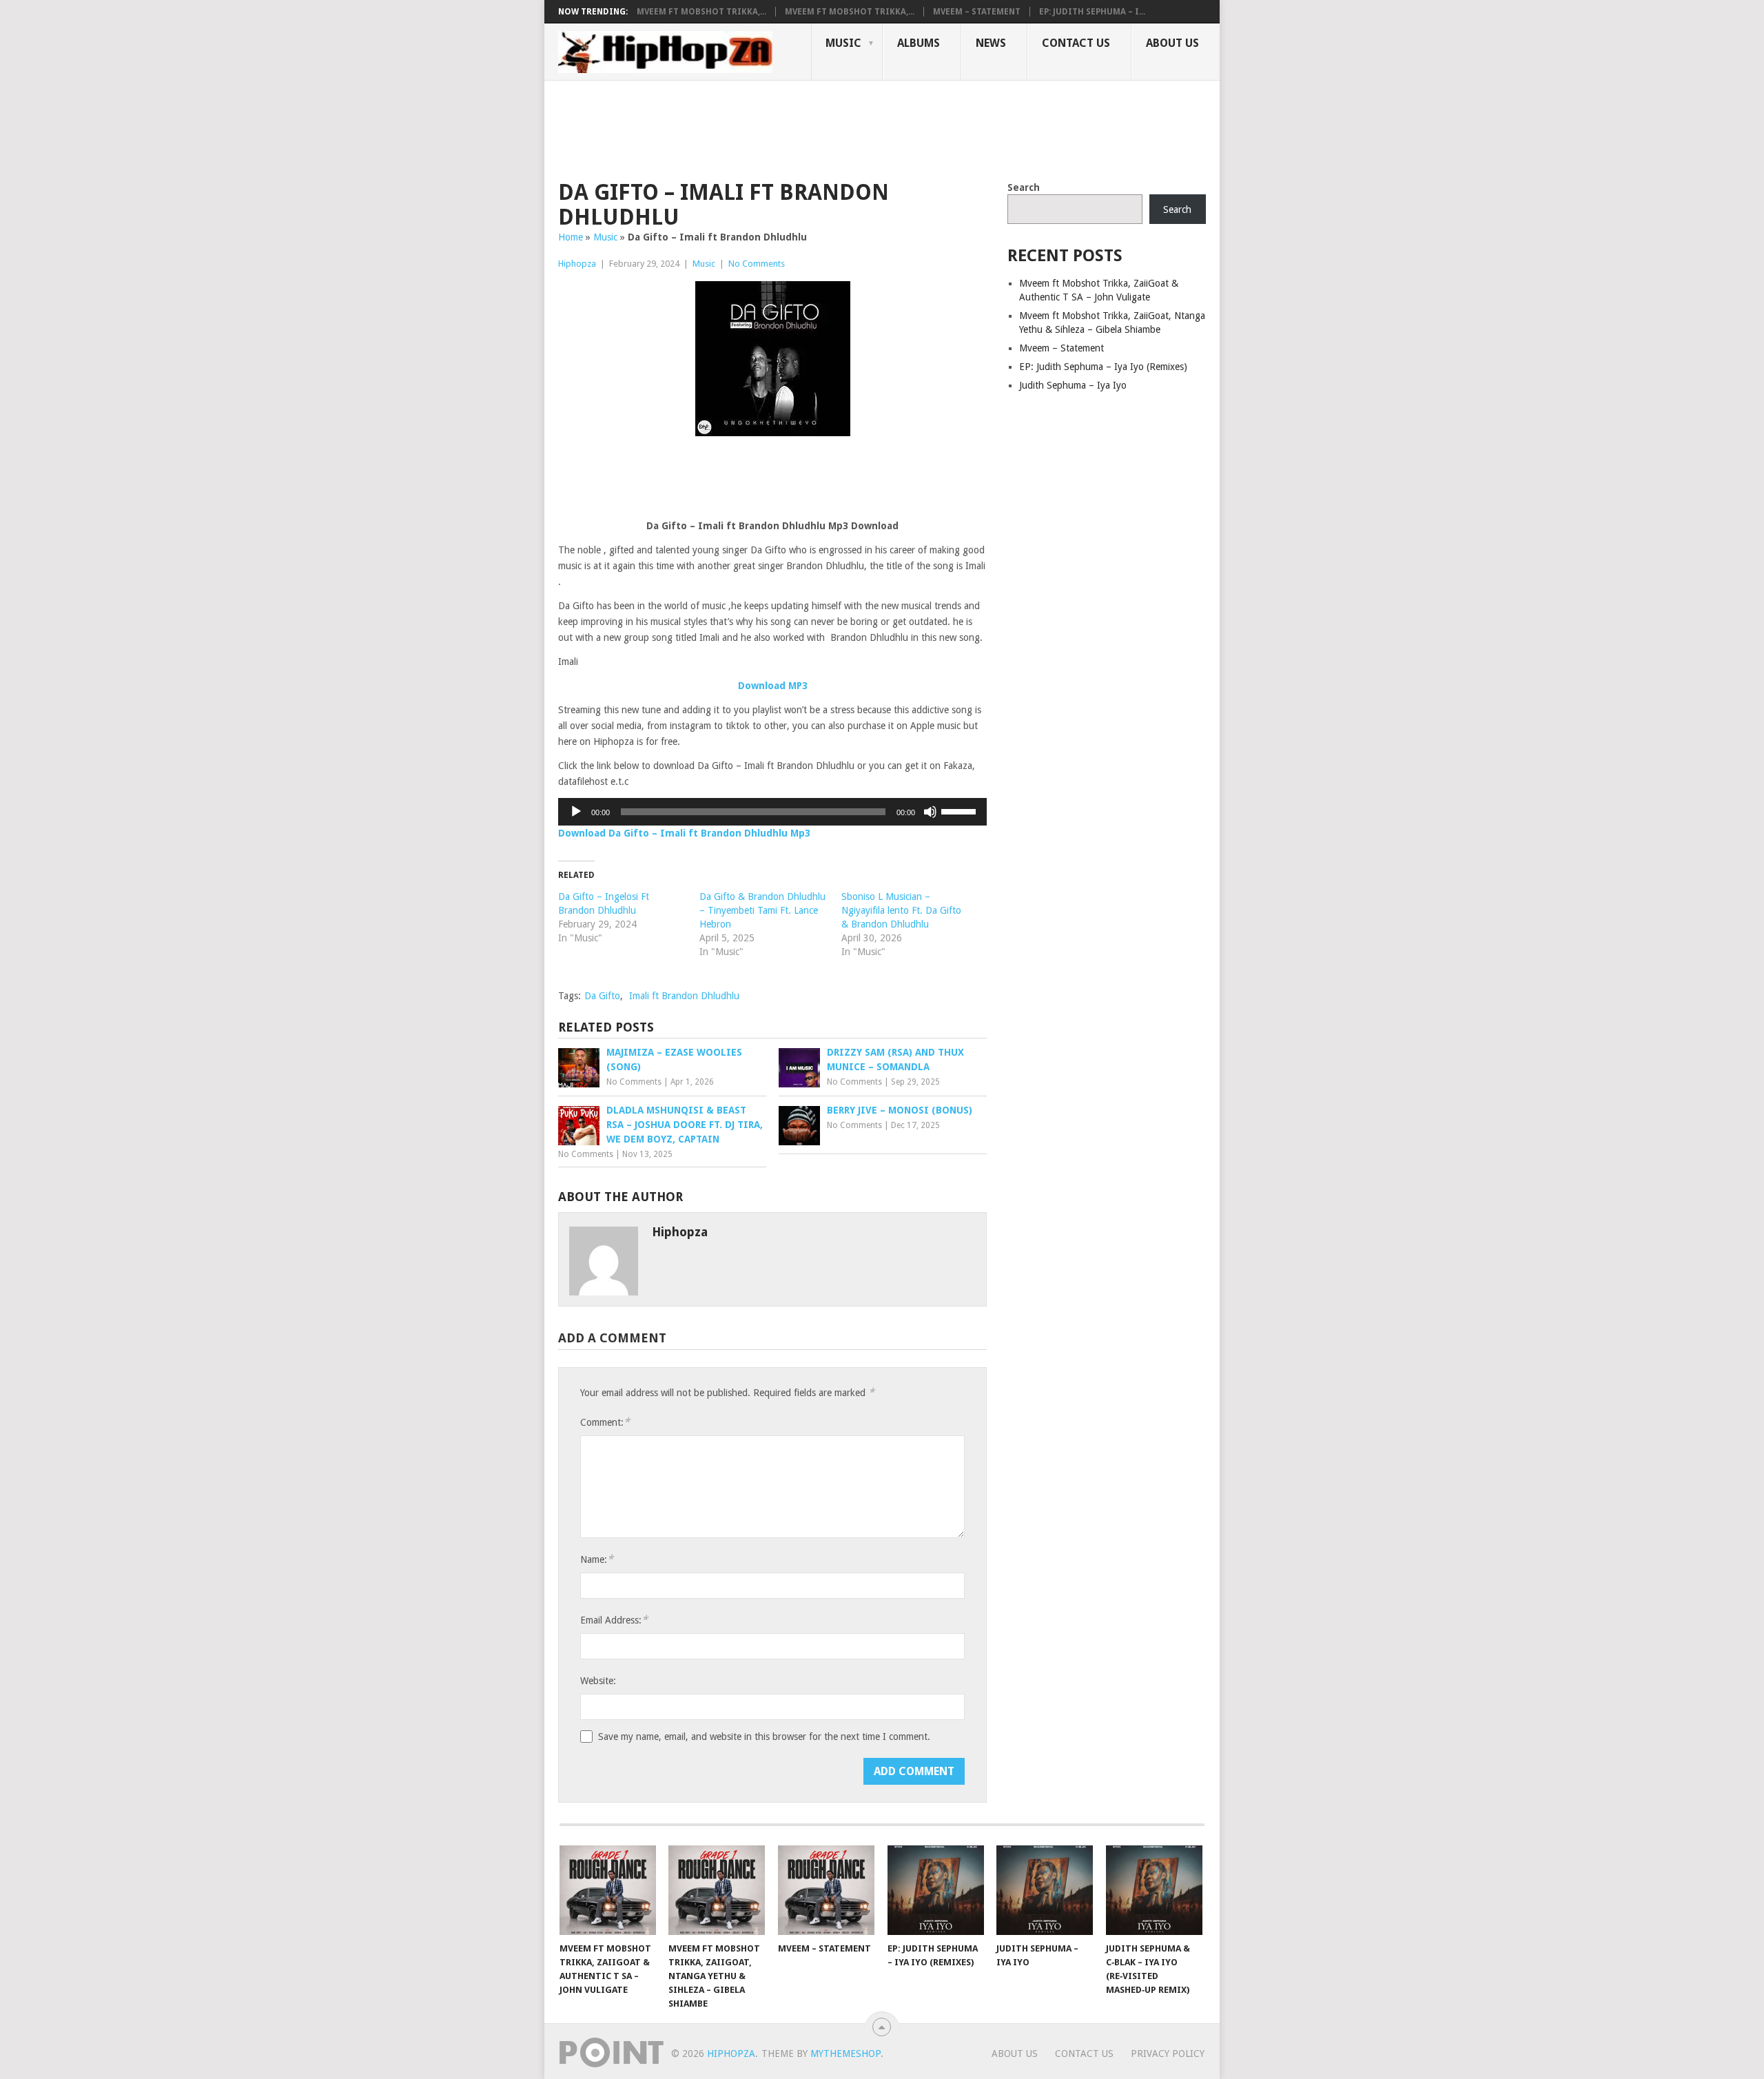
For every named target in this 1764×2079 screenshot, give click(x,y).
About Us (1172, 43)
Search (1024, 187)
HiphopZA (731, 2054)
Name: (597, 1559)
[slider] (961, 810)
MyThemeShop (845, 2054)
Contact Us (1076, 43)
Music (843, 43)
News (991, 43)
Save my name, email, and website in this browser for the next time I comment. (764, 1737)
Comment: (605, 1422)
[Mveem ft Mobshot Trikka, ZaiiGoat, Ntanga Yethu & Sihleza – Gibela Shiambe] (717, 1890)
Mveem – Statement (977, 12)
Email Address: (614, 1620)
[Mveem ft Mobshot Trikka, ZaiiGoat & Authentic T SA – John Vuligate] (608, 1890)
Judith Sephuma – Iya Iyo (1073, 385)
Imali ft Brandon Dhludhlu (684, 996)
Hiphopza (577, 264)
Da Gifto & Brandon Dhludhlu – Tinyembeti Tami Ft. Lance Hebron (762, 910)
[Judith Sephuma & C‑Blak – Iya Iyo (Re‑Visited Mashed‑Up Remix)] (1154, 1890)
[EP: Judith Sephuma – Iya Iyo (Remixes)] (936, 1890)
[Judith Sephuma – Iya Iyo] (1045, 1890)
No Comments (757, 264)
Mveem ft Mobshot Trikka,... (701, 12)
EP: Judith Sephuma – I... (1092, 12)
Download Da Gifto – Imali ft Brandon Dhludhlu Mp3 (684, 833)
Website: (598, 1681)
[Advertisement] (809, 128)
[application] (772, 812)
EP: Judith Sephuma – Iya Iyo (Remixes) (1103, 367)
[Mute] (930, 812)
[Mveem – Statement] (826, 1890)
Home (571, 237)
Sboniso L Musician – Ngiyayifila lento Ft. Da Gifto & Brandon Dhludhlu (901, 910)
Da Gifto (602, 996)
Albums (919, 43)
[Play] (576, 812)
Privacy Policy (1168, 2054)
